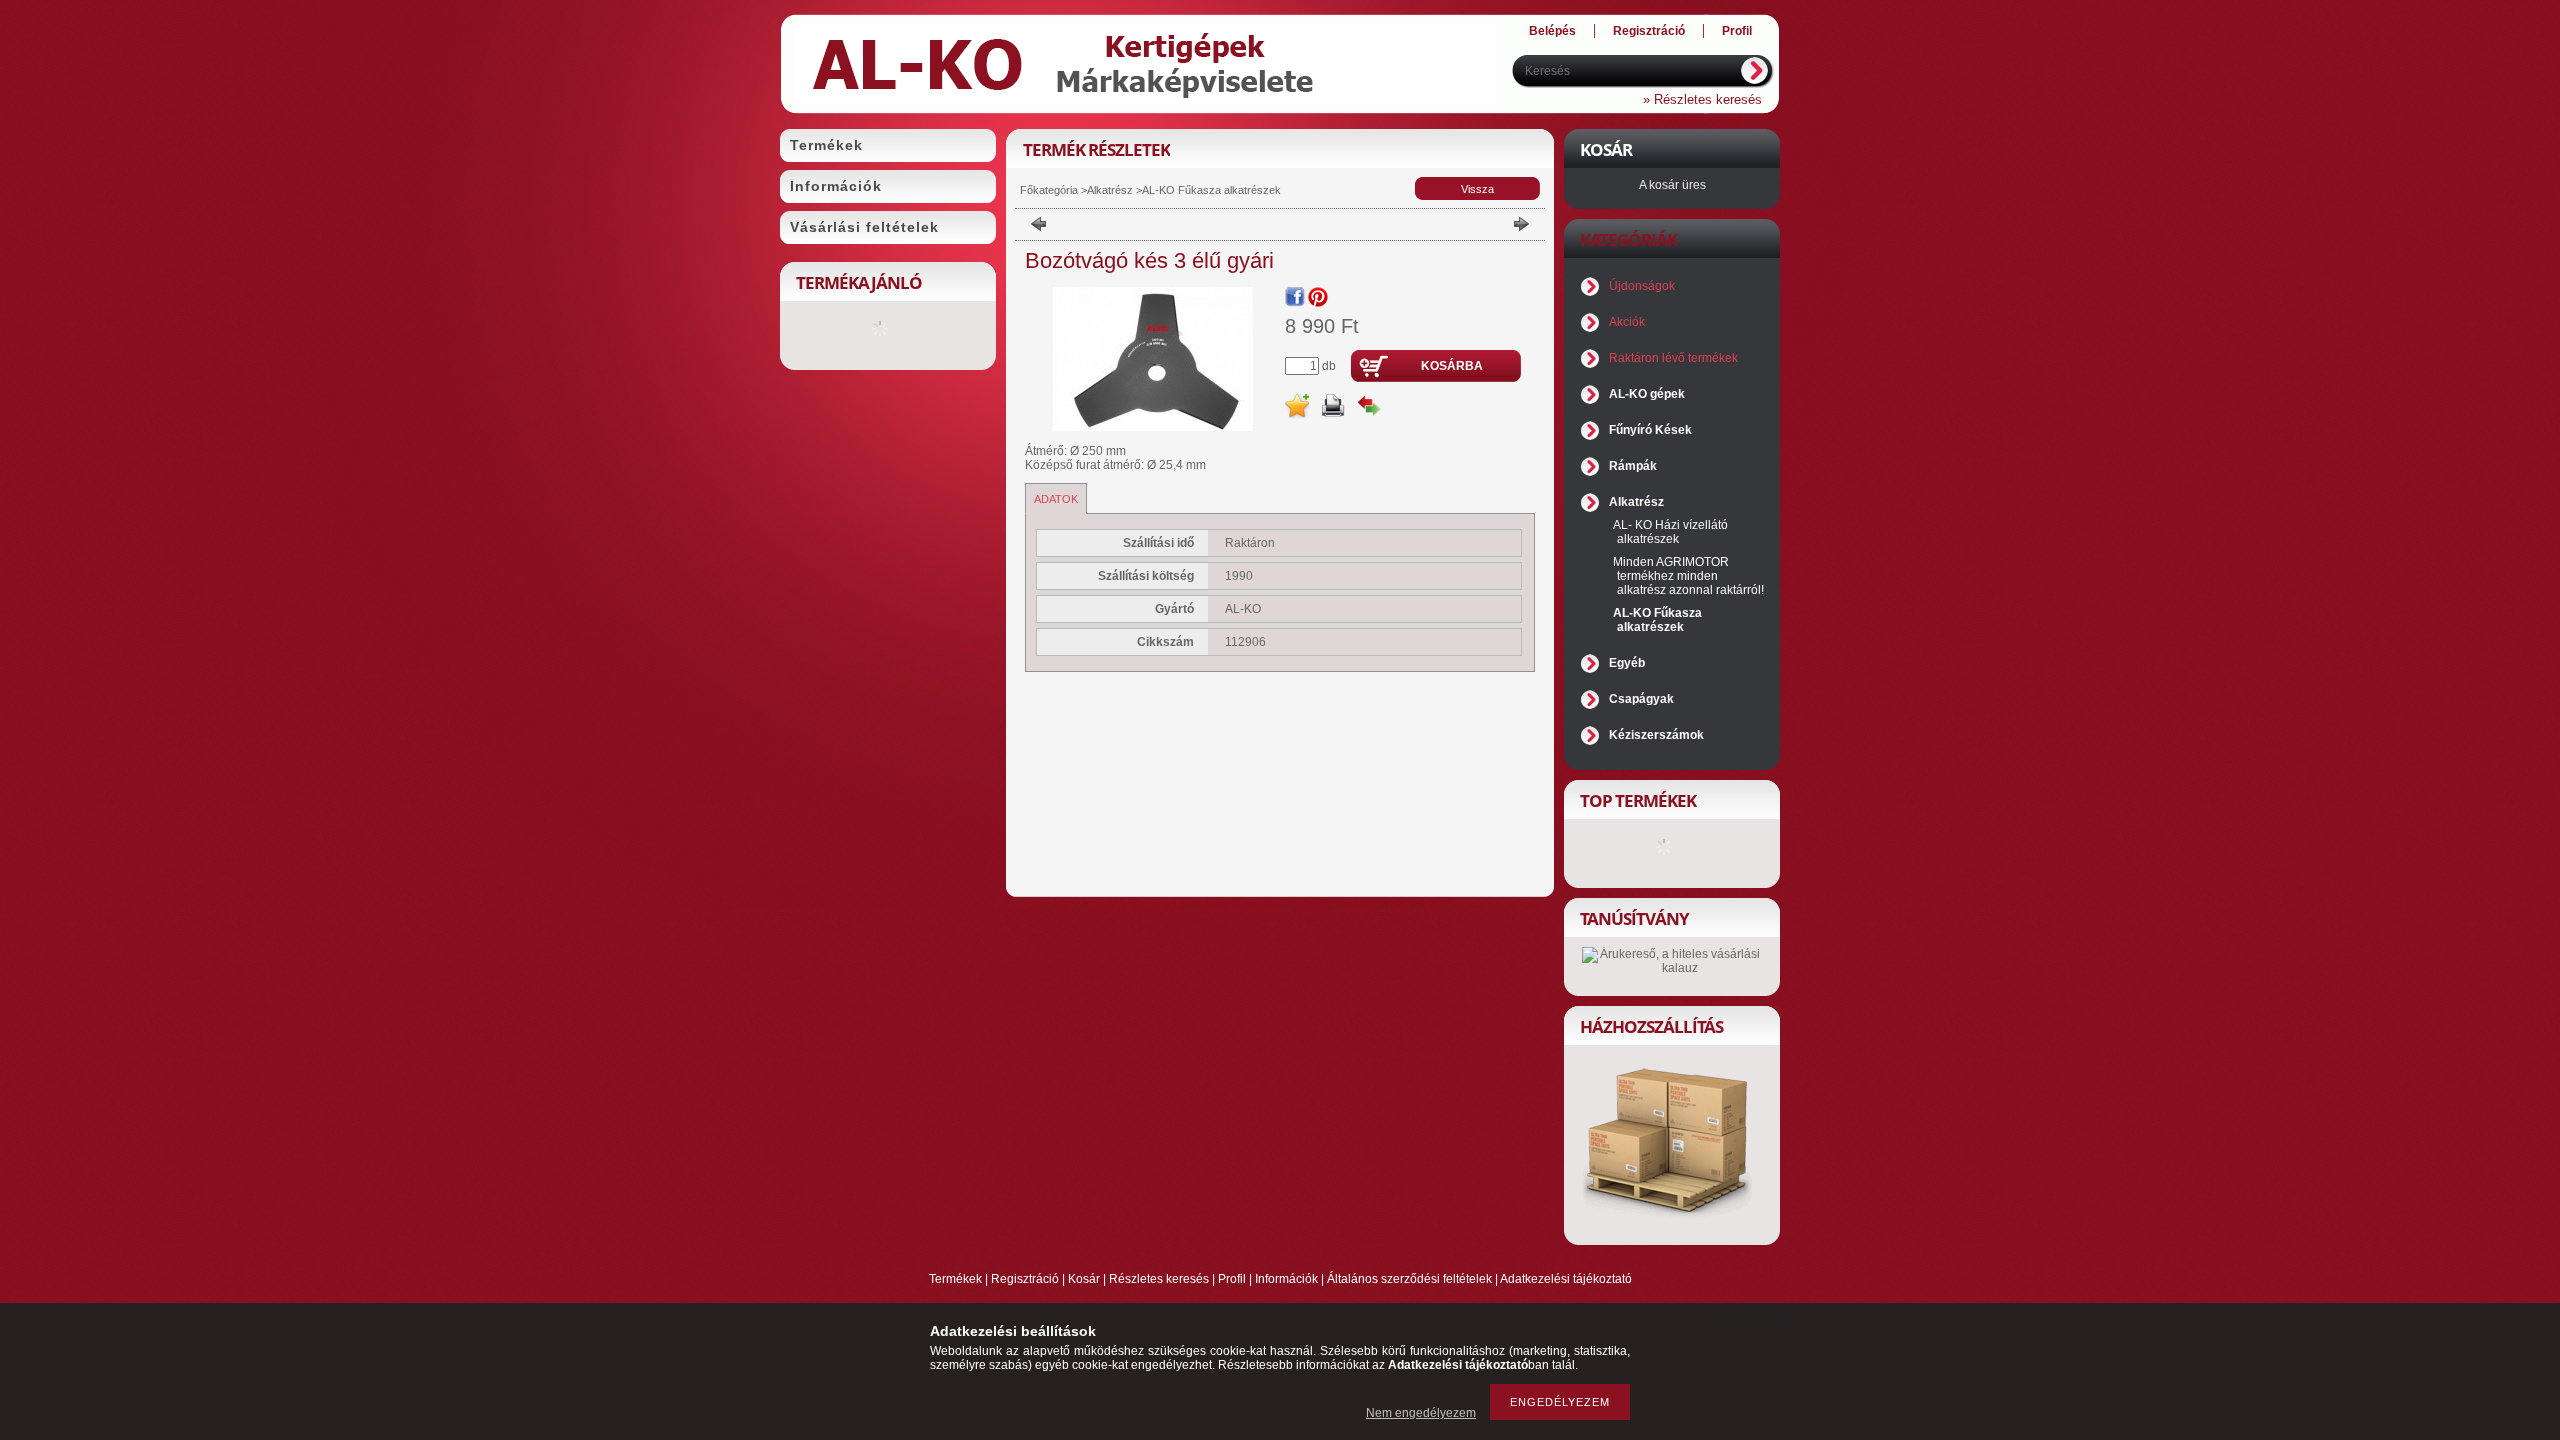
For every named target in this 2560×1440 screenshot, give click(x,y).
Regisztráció (1025, 1279)
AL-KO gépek (1647, 394)
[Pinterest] (1318, 297)
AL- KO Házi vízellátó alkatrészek (1670, 532)
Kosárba (1452, 366)
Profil (1232, 1279)
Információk (1286, 1279)
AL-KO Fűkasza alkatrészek (1211, 190)
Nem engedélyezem (1421, 1413)
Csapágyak (1641, 699)
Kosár (1084, 1279)
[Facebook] (1295, 297)
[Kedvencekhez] (1297, 406)
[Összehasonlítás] (1369, 406)
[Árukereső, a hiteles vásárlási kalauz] (1672, 968)
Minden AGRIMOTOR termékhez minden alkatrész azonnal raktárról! (1688, 576)
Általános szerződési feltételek (1409, 1279)
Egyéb (1627, 663)
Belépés (1552, 31)
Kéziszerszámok (1656, 735)
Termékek (955, 1279)
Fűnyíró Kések (1650, 430)
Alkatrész (1110, 190)
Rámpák (1633, 466)
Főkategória (1049, 190)
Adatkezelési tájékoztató (1566, 1279)
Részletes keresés (1159, 1279)
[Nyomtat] (1333, 406)
